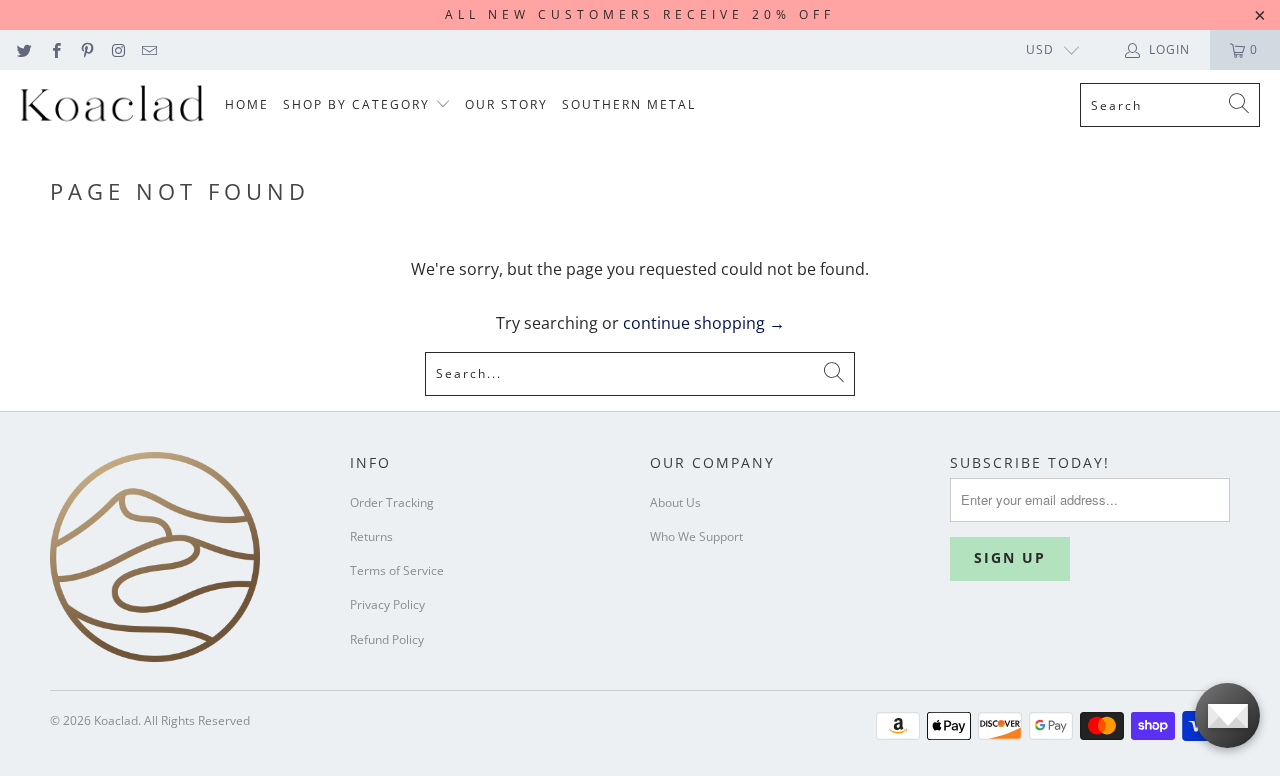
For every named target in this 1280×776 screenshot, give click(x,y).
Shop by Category (359, 104)
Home (247, 104)
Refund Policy (387, 639)
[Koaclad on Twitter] (23, 49)
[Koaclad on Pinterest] (86, 49)
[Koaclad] (112, 105)
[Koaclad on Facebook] (54, 49)
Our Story (506, 104)
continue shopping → (704, 323)
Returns (371, 536)
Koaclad (116, 720)
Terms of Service (397, 570)
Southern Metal (629, 104)
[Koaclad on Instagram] (117, 49)
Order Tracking (392, 502)
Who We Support (696, 536)
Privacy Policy (387, 604)
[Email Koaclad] (148, 49)
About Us (675, 502)
